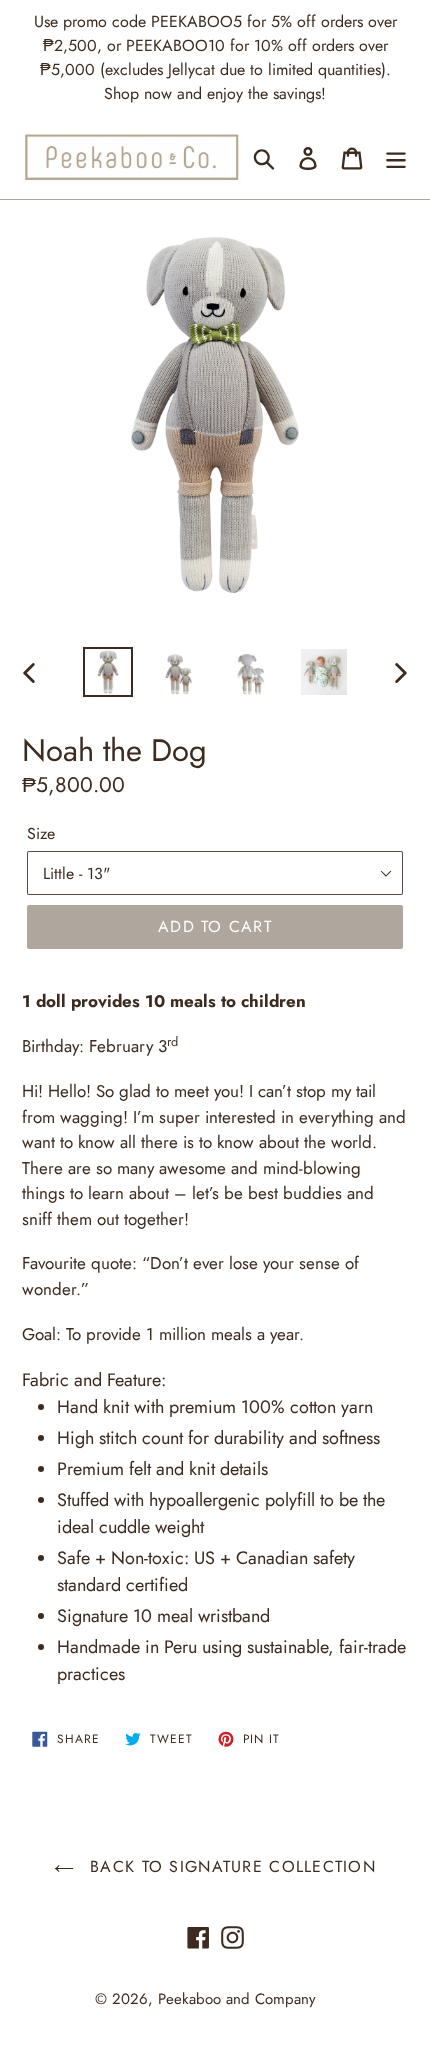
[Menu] (396, 157)
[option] (108, 672)
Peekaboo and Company (237, 1999)
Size (41, 833)
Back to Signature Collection (230, 1866)
